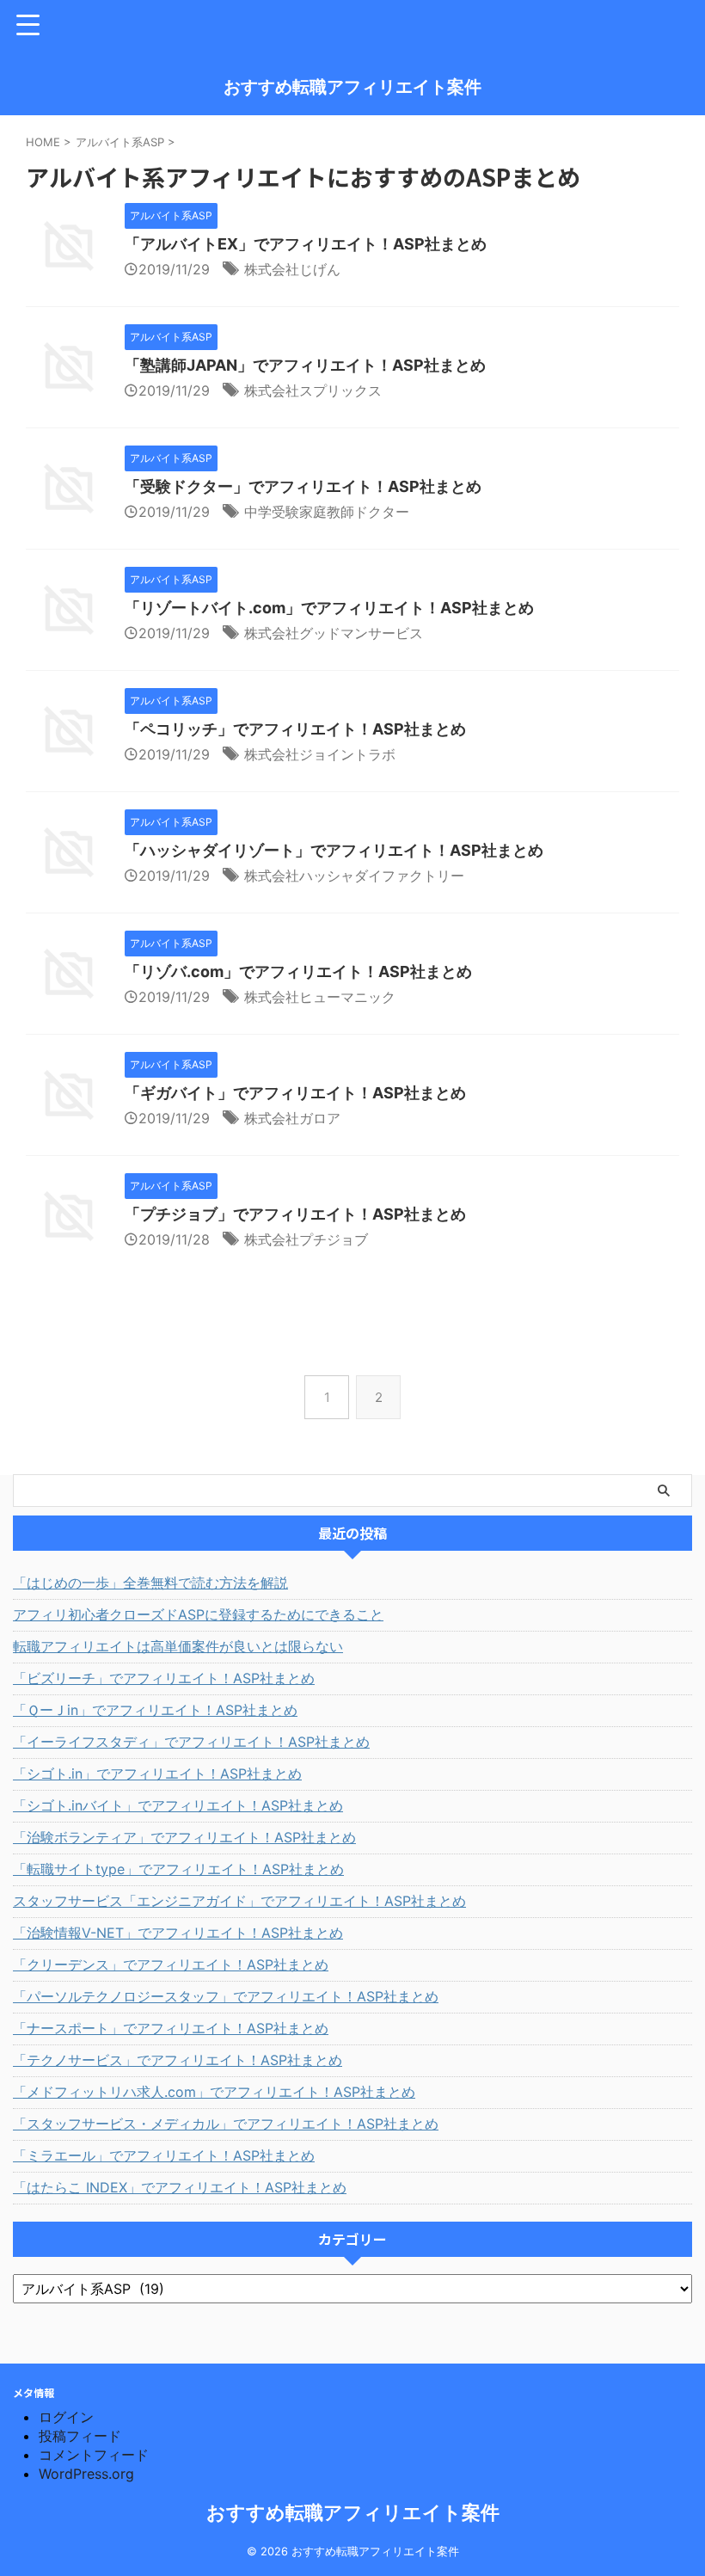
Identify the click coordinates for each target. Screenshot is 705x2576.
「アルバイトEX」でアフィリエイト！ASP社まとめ (306, 244)
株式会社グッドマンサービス (334, 633)
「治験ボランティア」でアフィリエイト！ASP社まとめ (184, 1837)
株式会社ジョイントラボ (320, 754)
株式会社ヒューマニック (320, 997)
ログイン (66, 2417)
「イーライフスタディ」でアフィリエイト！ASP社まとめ (191, 1742)
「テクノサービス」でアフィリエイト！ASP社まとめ (178, 2060)
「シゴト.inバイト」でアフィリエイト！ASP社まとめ (178, 1805)
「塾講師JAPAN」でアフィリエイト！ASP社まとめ (305, 365)
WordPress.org (86, 2474)
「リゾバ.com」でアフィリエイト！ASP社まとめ (298, 971)
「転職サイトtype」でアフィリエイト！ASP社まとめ (178, 1869)
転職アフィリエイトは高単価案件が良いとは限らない (178, 1646)
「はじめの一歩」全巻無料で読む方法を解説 (150, 1583)
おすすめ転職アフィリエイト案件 (352, 87)
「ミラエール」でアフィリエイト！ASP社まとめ (164, 2155)
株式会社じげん (292, 269)
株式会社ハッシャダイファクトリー (354, 876)
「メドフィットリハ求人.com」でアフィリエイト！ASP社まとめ (214, 2092)
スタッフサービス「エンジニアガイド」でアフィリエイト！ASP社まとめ (239, 1901)
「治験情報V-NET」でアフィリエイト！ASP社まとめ (178, 1933)
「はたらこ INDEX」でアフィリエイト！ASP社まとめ (180, 2187)
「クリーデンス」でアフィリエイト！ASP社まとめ (171, 1964)
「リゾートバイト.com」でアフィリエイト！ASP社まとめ (329, 608)
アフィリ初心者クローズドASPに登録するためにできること (198, 1614)
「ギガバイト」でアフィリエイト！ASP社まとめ (295, 1093)
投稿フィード (80, 2436)
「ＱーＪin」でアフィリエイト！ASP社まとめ (155, 1710)
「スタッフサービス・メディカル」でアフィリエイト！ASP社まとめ (226, 2124)
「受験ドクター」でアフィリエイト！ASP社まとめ (303, 486)
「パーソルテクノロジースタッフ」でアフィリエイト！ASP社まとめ (226, 1996)
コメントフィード (94, 2455)
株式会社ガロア (292, 1118)
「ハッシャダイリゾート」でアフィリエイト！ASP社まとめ (334, 850)
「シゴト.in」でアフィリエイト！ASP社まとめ (157, 1774)
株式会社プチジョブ (306, 1239)
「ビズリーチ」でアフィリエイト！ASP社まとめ (164, 1678)
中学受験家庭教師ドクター (327, 512)
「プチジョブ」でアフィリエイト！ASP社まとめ (295, 1214)
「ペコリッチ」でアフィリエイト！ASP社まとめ (295, 729)
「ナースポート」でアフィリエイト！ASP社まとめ (171, 2028)
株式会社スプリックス (313, 390)
